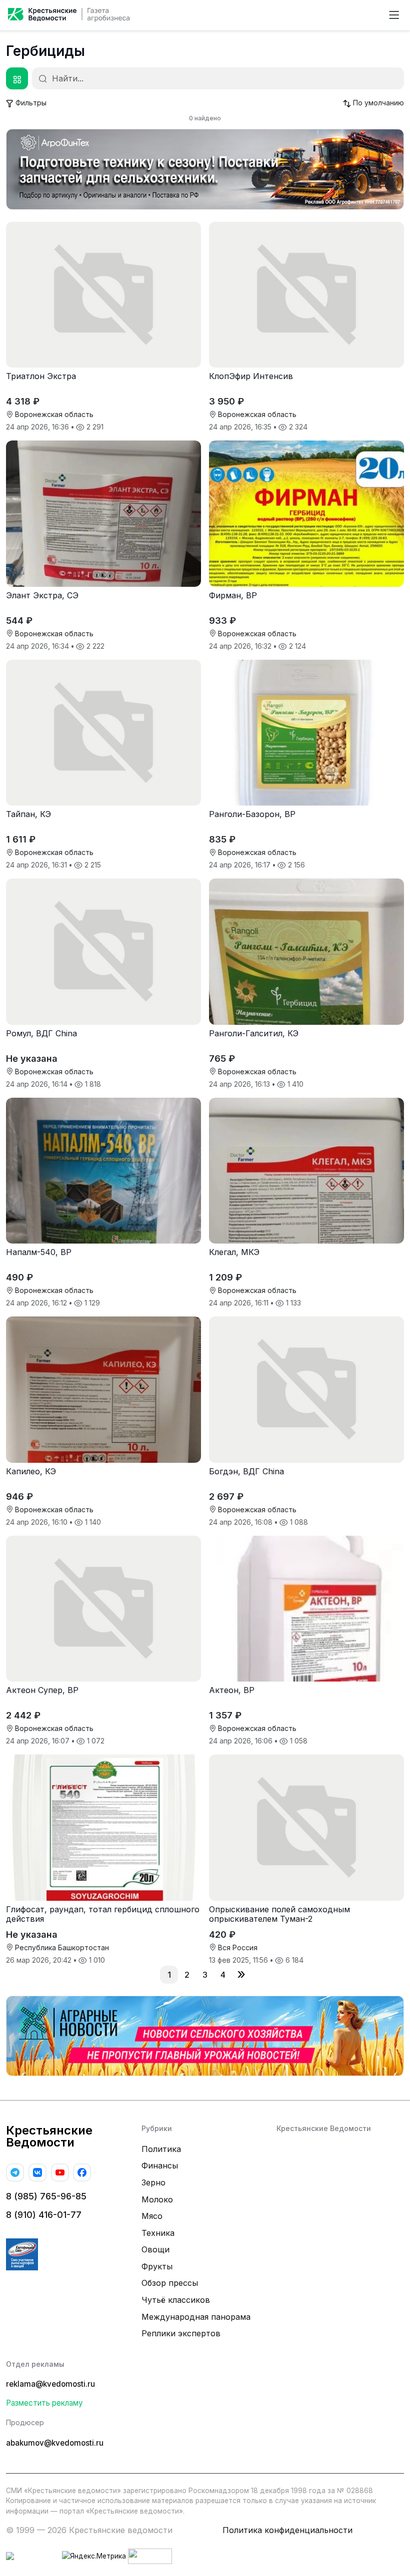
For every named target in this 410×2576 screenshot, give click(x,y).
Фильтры (30, 103)
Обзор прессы (170, 2283)
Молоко (157, 2199)
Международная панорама (196, 2317)
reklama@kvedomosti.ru (50, 2384)
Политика (161, 2149)
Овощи (155, 2249)
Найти (44, 79)
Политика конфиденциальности (287, 2530)
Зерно (153, 2182)
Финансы (160, 2165)
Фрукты (157, 2266)
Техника (158, 2233)
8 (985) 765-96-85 (46, 2196)
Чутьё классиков (176, 2300)
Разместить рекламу (44, 2403)
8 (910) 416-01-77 (44, 2215)
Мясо (152, 2216)
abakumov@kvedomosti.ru (55, 2443)
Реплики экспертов (181, 2333)
